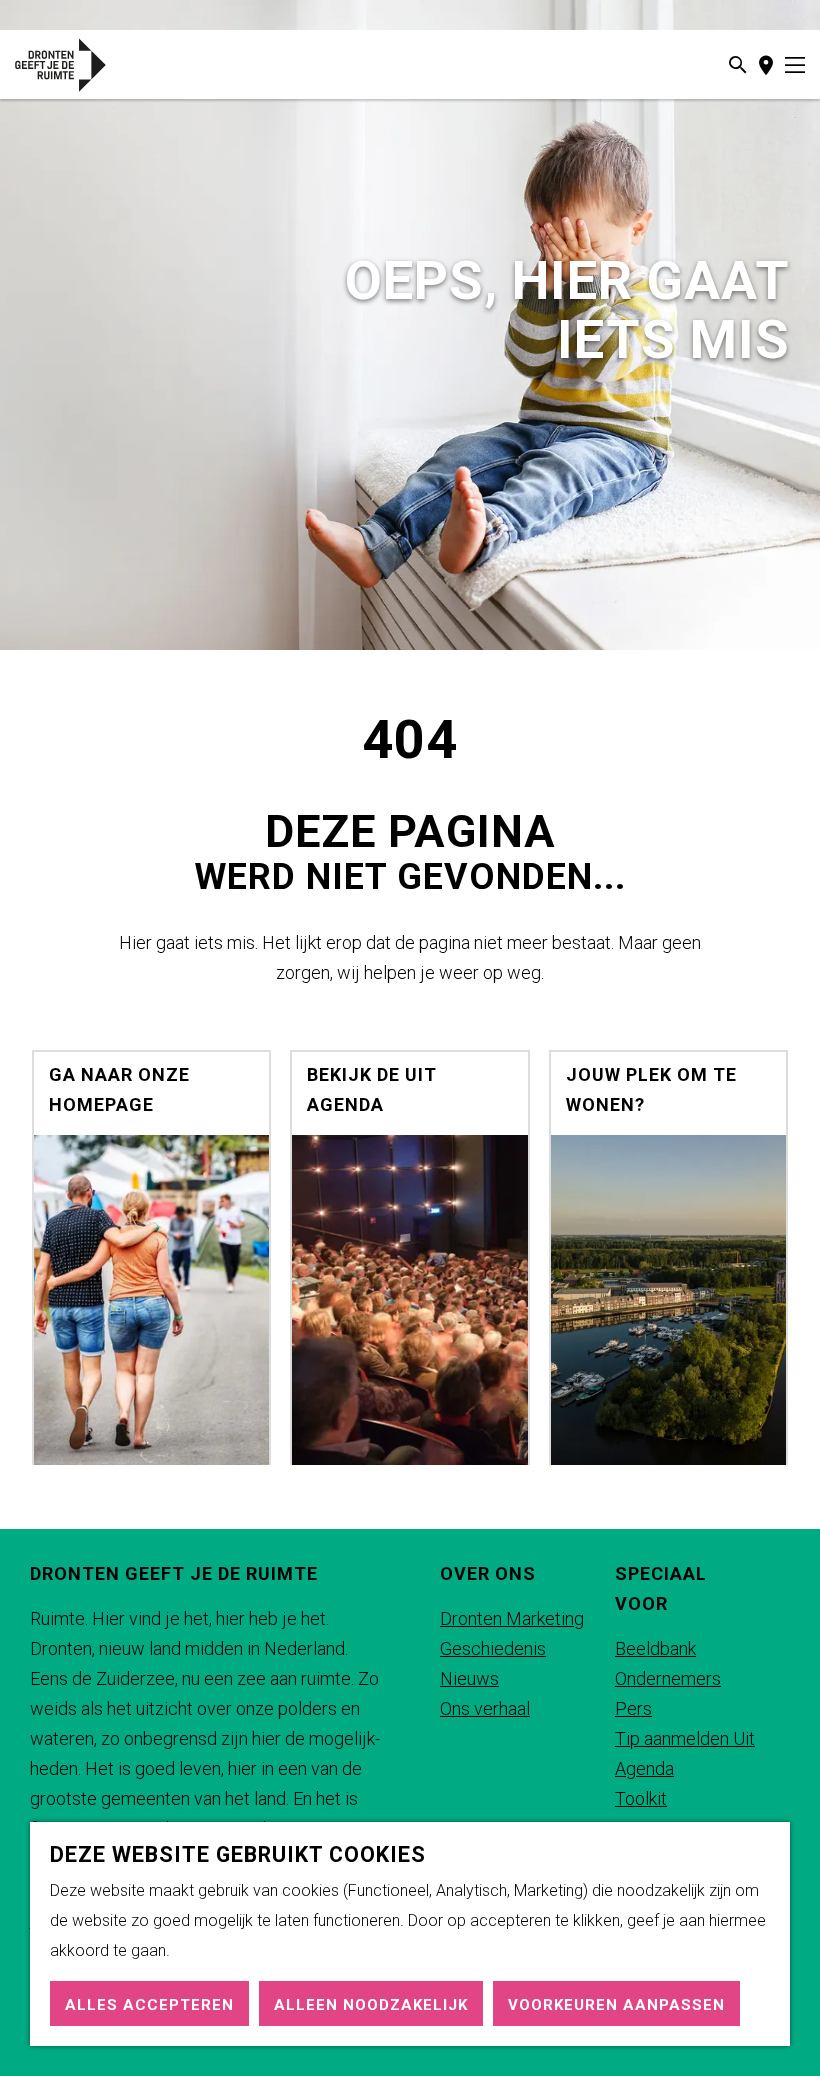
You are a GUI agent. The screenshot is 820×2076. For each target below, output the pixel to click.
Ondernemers (668, 1678)
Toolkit (641, 1798)
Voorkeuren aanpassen (616, 2005)
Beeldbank (655, 1648)
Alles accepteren (149, 2005)
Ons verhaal (485, 1708)
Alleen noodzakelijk (371, 2005)
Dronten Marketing (512, 1618)
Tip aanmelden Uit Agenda (685, 1753)
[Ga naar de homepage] (79, 65)
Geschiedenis (493, 1648)
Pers (633, 1708)
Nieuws (469, 1678)
